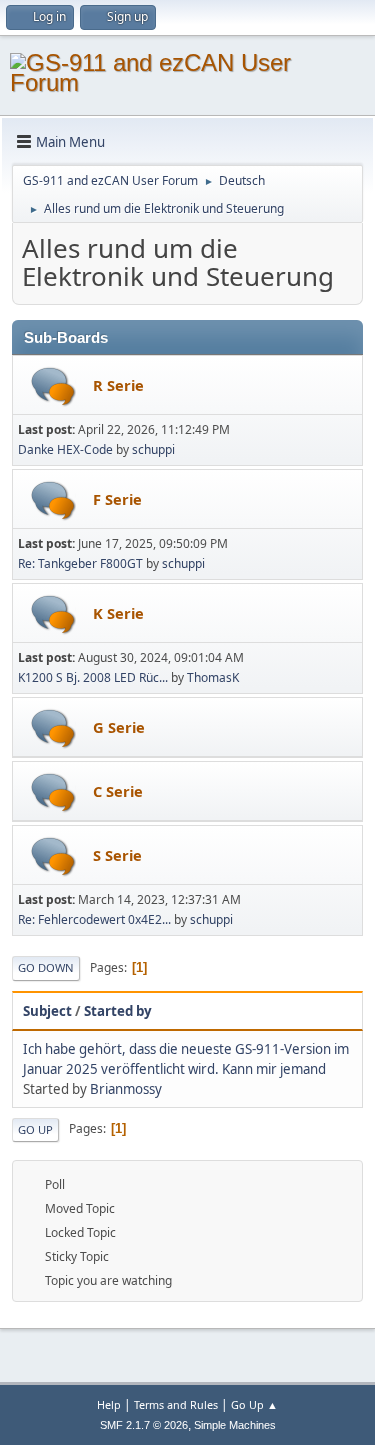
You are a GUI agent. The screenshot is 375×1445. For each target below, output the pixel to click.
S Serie (117, 855)
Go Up (35, 1129)
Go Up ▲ (254, 1404)
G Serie (119, 727)
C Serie (118, 791)
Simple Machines (235, 1425)
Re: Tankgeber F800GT (80, 563)
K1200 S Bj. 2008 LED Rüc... (93, 677)
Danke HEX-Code (65, 449)
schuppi (153, 449)
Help (109, 1404)
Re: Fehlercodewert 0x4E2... (94, 919)
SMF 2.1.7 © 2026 (144, 1425)
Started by (118, 1011)
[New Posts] (53, 386)
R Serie (118, 385)
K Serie (118, 613)
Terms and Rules (176, 1404)
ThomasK (213, 677)
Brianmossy (126, 1089)
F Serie (117, 499)
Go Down (46, 967)
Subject (47, 1011)
